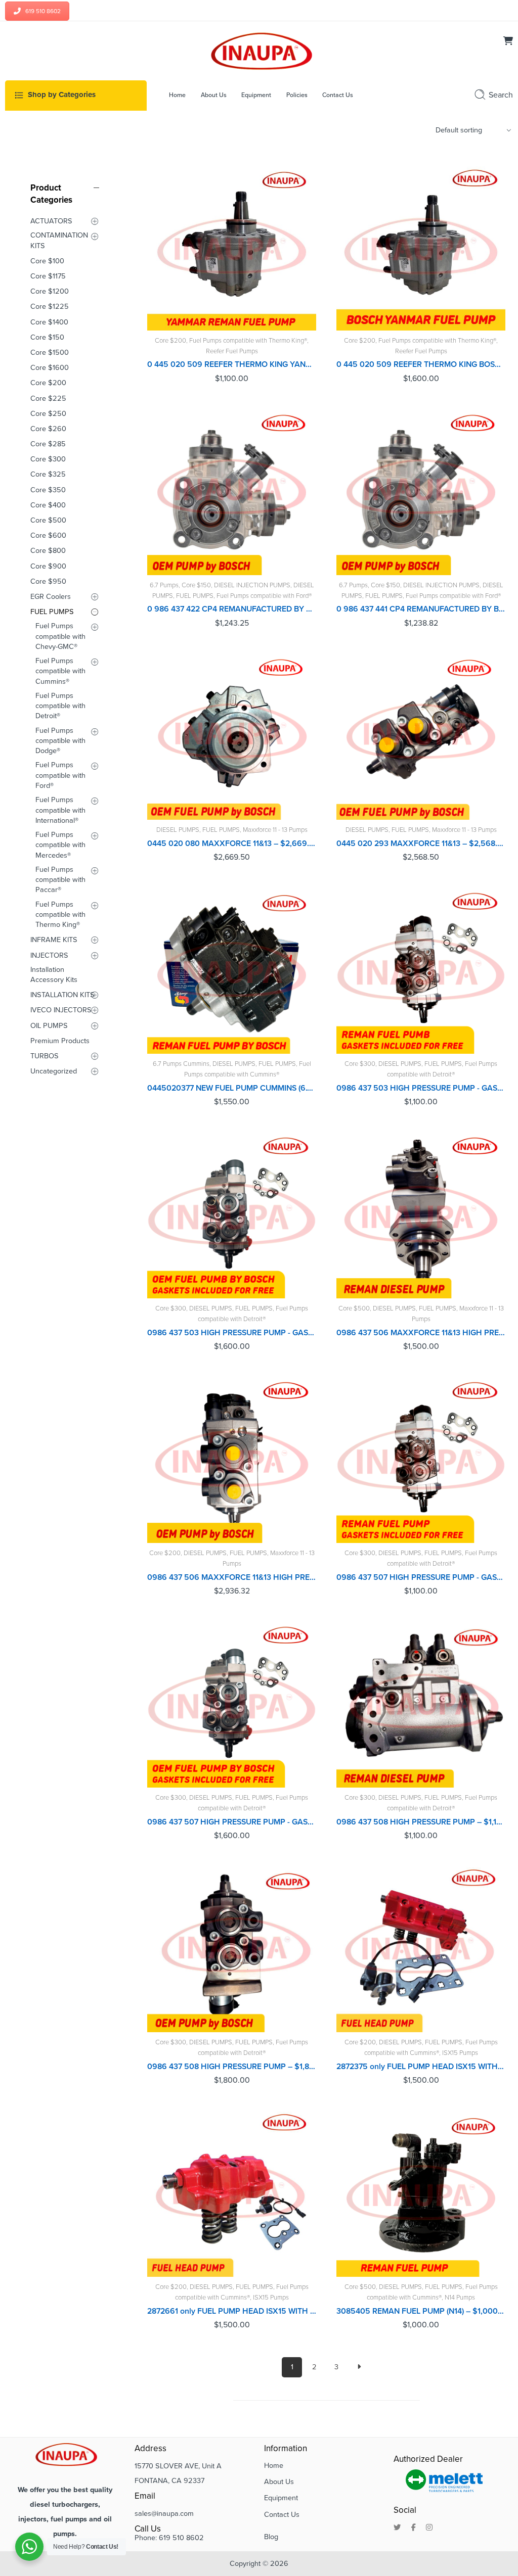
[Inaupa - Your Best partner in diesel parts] (259, 50)
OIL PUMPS (49, 1026)
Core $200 (170, 341)
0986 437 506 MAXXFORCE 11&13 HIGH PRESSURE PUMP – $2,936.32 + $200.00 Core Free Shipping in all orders (232, 1577)
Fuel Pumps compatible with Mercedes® (60, 845)
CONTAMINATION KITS (59, 240)
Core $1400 (49, 322)
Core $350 (48, 490)
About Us (279, 2482)
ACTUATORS (51, 221)
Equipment (281, 2498)
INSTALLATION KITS (62, 995)
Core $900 (48, 566)
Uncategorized (54, 1071)
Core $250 (48, 414)
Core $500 (354, 1308)
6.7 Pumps (164, 585)
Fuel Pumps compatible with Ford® (264, 596)
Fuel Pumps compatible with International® (60, 810)
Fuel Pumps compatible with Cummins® (60, 671)
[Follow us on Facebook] (414, 2528)
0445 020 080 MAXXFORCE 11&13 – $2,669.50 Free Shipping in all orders (232, 844)
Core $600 (48, 535)
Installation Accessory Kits (54, 975)
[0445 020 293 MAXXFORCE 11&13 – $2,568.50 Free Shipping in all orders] (421, 735)
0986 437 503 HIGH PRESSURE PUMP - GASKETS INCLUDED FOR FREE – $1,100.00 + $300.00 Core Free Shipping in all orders (421, 1088)
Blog (271, 2537)
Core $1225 (50, 307)
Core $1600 (50, 368)
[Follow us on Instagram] (429, 2528)
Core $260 (48, 429)
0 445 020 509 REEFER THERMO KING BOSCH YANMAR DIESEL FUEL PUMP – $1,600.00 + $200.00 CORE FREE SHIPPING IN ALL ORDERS (421, 364)
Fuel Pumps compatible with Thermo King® (248, 341)
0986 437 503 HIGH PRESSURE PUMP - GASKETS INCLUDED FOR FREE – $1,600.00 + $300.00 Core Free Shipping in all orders (232, 1333)
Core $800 (48, 551)
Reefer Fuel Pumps (232, 351)
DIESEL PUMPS (178, 830)
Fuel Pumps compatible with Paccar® (60, 880)
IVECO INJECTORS (61, 1010)
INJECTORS (49, 955)
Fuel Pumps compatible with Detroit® (60, 706)
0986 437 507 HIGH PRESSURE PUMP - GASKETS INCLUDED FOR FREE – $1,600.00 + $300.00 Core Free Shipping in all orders (232, 1822)
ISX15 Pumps (460, 2053)
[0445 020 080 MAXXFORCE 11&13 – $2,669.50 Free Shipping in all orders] (232, 735)
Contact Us (282, 2515)
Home (274, 2466)
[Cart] (508, 42)
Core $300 (360, 1064)
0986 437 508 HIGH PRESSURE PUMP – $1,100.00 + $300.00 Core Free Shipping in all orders (421, 1822)
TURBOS (45, 1056)
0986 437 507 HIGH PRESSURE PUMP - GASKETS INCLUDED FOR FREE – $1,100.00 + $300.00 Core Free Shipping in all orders (421, 1577)
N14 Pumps (460, 2298)
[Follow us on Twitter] (397, 2528)
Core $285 (48, 444)
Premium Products (60, 1041)
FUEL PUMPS (195, 596)
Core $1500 (50, 353)
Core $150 (196, 585)
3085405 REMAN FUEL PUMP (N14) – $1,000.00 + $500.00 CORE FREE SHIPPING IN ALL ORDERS (421, 2311)
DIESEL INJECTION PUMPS (252, 585)
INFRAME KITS (54, 940)
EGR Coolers (51, 597)
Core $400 (48, 505)
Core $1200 (50, 291)
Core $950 (48, 581)
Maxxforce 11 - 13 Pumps (275, 830)
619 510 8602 (43, 11)
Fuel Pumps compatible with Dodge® (60, 741)
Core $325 (48, 474)
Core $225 (48, 399)
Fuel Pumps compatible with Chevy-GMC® (60, 636)
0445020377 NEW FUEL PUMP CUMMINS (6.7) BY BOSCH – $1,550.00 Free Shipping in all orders (232, 1088)
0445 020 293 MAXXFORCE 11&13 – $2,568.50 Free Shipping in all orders (421, 844)
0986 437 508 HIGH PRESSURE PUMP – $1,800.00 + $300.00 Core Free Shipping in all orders (232, 2067)
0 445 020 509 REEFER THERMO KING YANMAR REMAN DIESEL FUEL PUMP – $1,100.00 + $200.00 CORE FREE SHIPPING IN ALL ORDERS (232, 364)
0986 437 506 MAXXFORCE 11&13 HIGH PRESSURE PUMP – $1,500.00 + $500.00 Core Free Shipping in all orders (421, 1333)
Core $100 (47, 261)
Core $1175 (48, 276)
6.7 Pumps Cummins (181, 1064)
